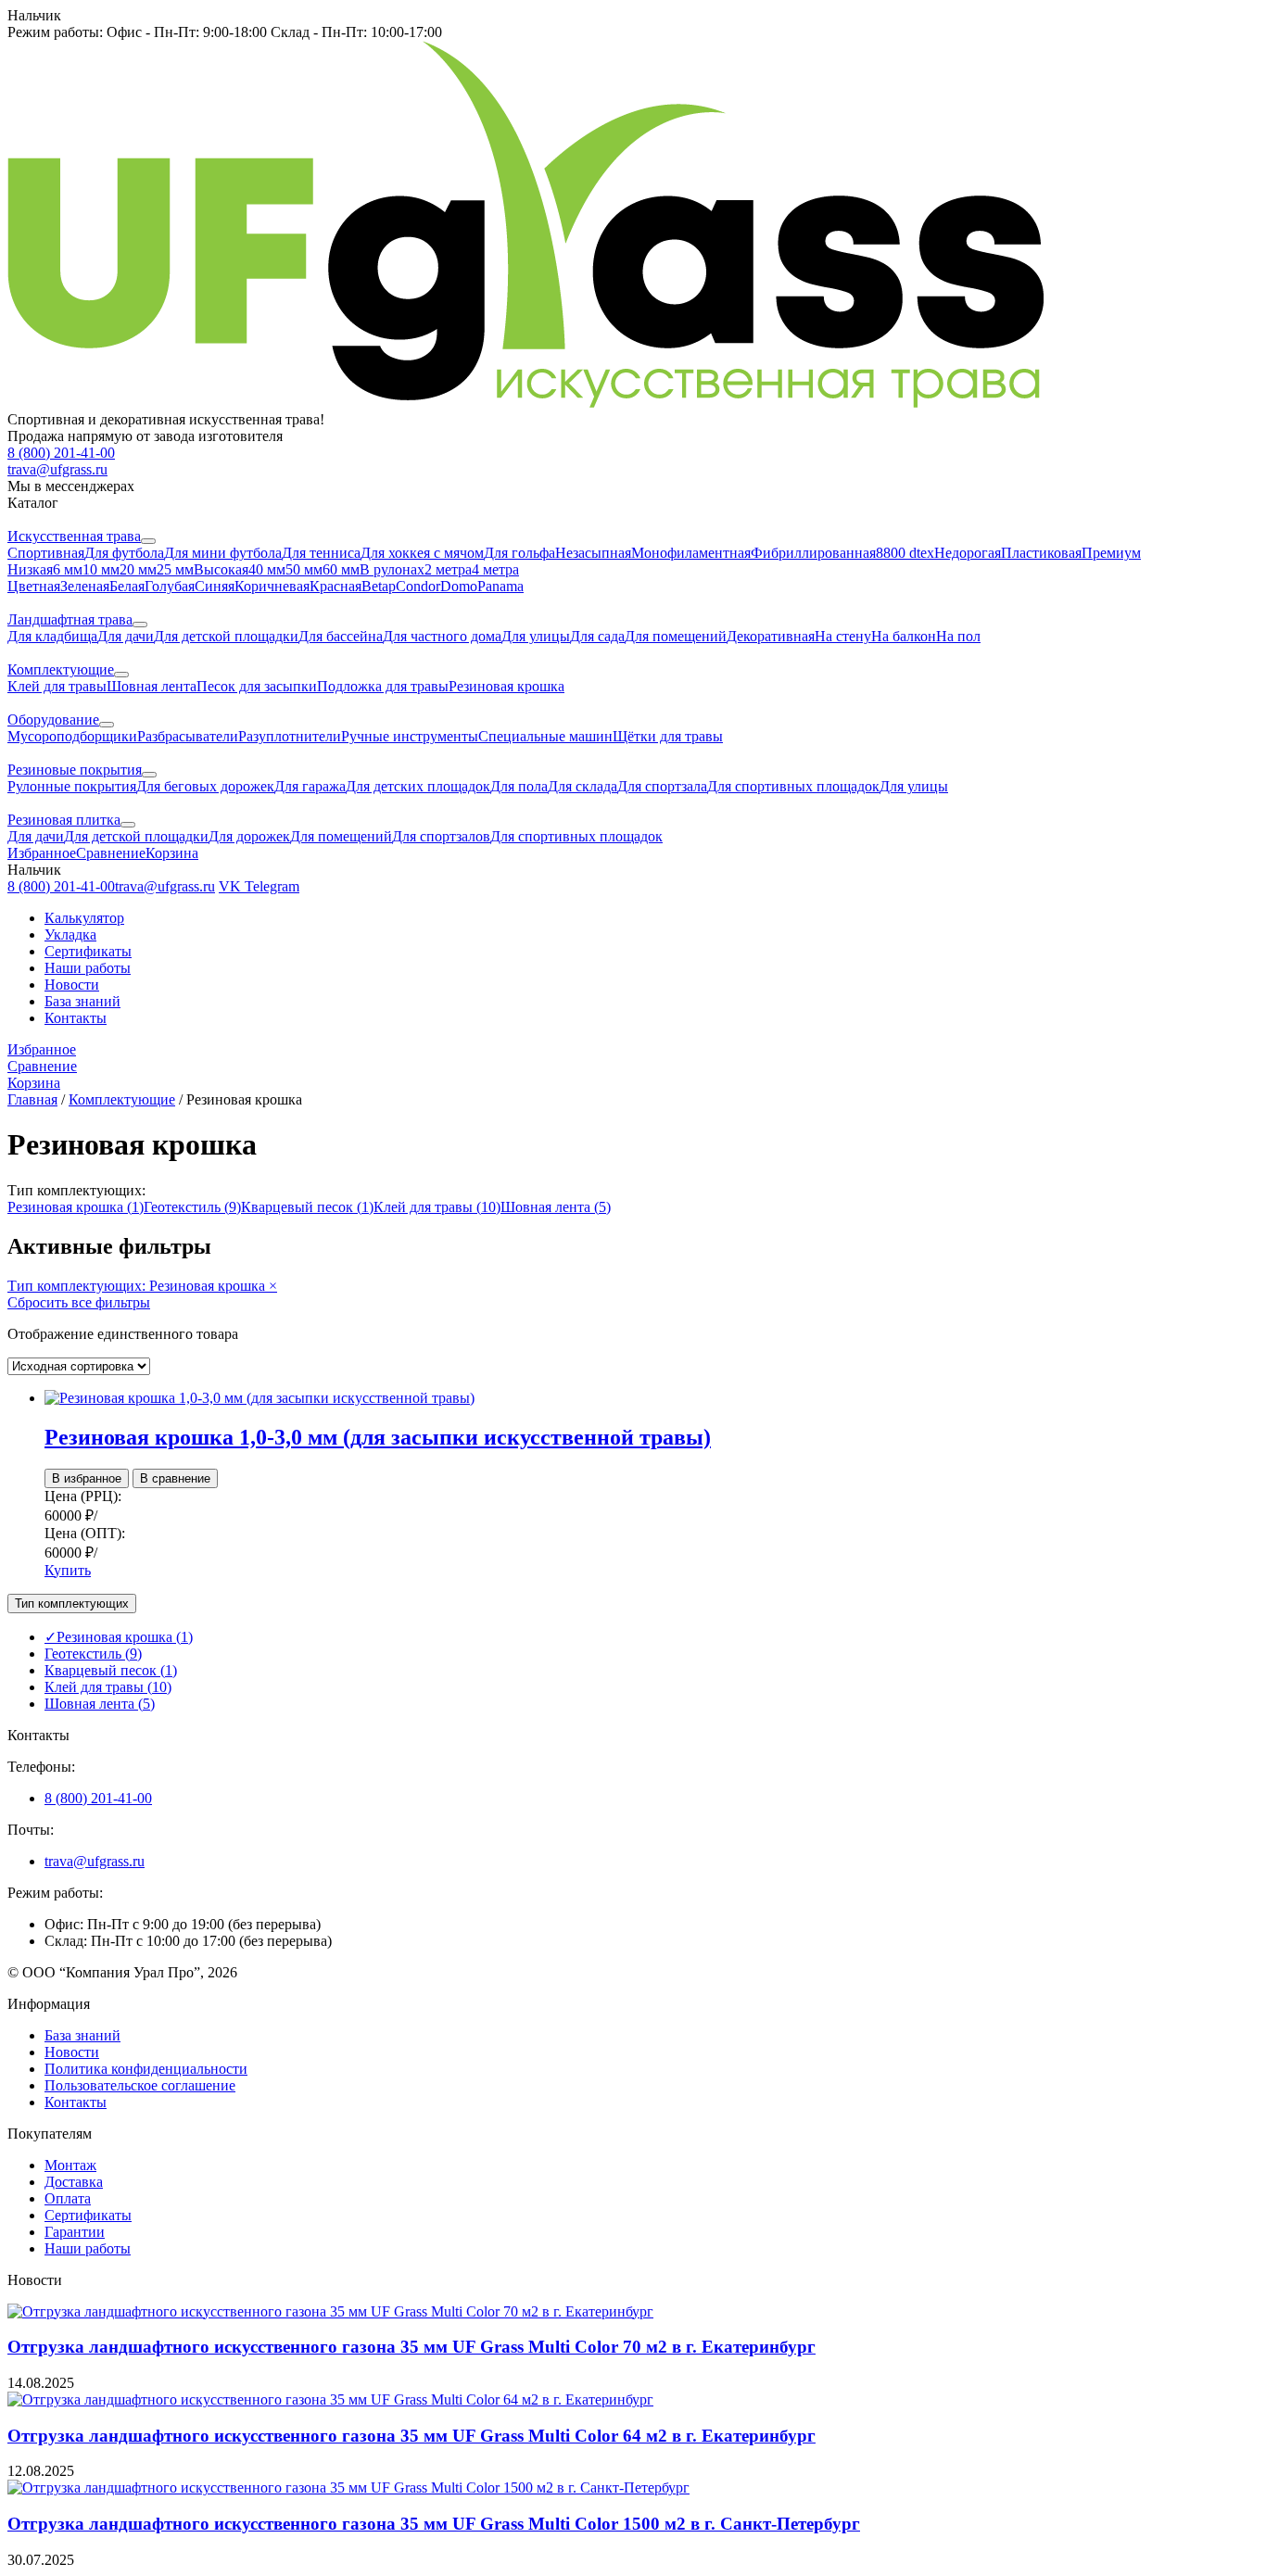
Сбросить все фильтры (79, 1302)
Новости (72, 985)
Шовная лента (556, 1207)
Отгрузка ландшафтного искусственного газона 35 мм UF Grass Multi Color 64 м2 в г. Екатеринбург (411, 2436)
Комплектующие (122, 1099)
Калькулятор (84, 918)
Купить (68, 1570)
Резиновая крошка (76, 1207)
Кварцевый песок (307, 1207)
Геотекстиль (192, 1207)
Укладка (70, 934)
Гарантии (75, 2232)
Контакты (76, 1018)
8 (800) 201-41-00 (98, 1798)
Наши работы (88, 968)
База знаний (82, 1001)
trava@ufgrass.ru (95, 1861)
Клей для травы (437, 1207)
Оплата (68, 2198)
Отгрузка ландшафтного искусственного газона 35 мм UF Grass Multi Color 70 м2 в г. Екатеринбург (411, 2347)
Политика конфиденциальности (146, 2069)
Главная (32, 1099)
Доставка (74, 2182)
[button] (633, 16)
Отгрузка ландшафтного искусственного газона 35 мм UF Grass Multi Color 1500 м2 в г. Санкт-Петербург (434, 2524)
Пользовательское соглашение (140, 2085)
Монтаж (70, 2165)
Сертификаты (88, 951)
